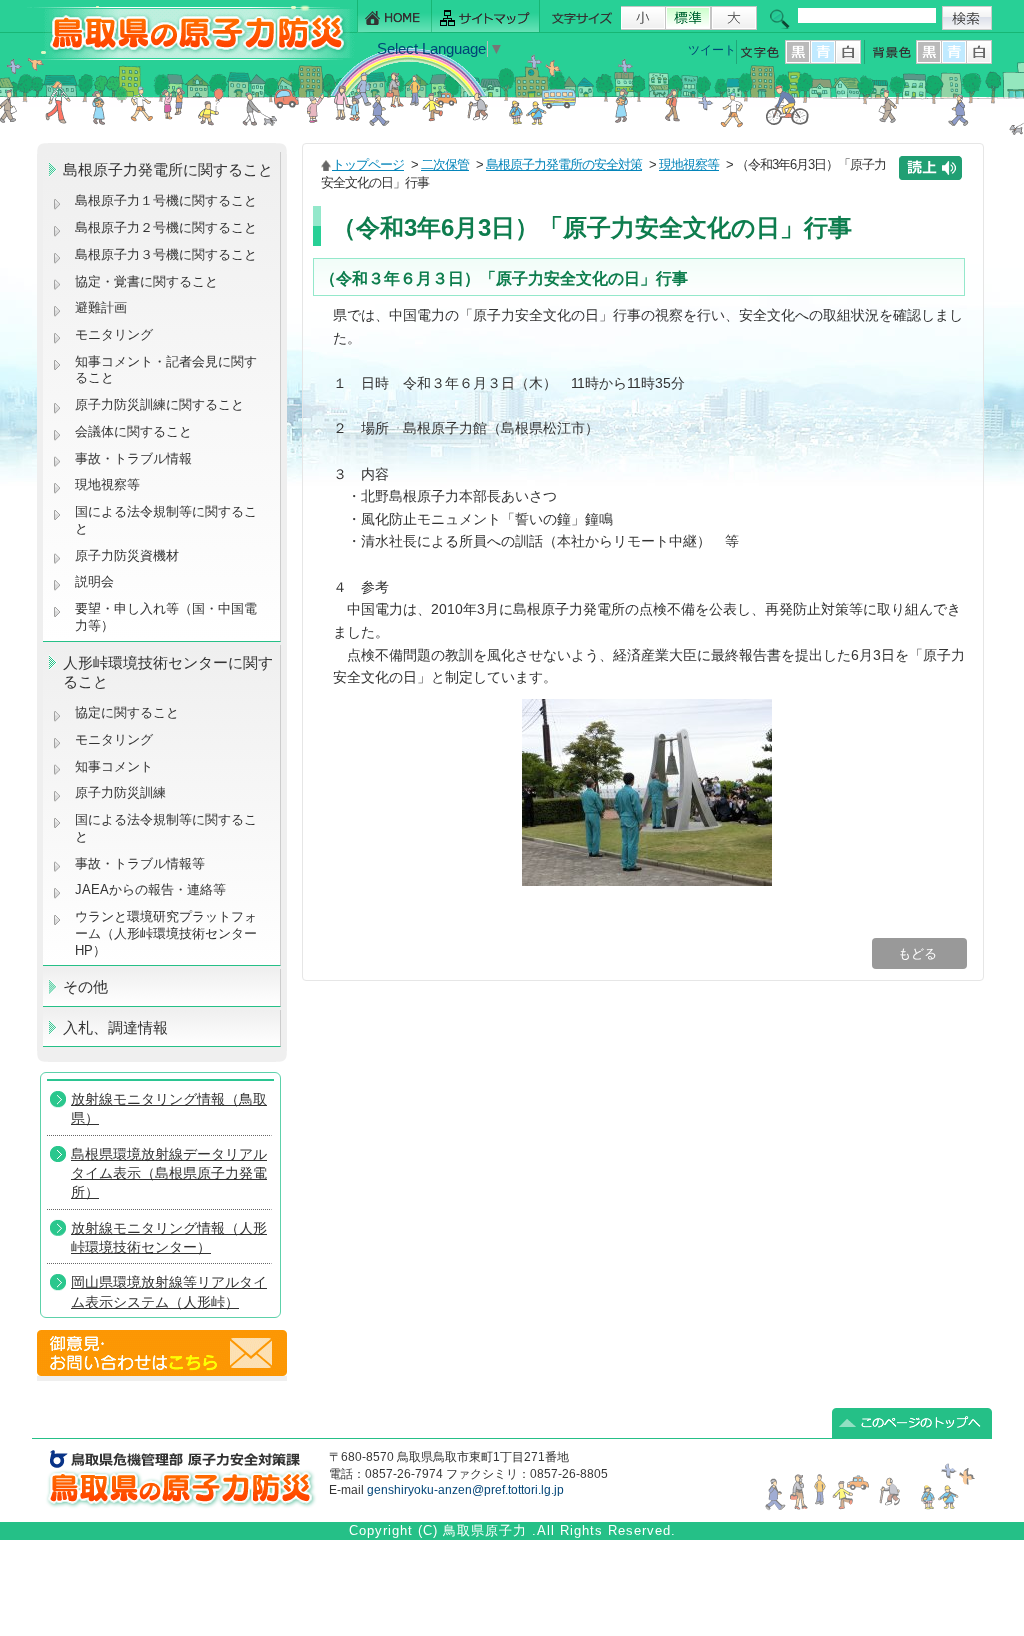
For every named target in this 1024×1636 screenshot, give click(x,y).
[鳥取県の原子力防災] (191, 56)
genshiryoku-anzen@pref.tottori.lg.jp (465, 1490)
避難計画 (101, 307)
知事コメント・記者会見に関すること (166, 370)
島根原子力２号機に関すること (166, 227)
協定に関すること (127, 712)
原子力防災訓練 (120, 792)
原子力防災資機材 (127, 555)
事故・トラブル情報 (137, 458)
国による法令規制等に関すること (166, 520)
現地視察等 (107, 484)
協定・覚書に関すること (146, 281)
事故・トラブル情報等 (142, 863)
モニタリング (114, 334)
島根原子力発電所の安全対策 (564, 164)
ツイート (712, 50)
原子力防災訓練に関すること (159, 404)
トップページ (368, 164)
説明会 (94, 581)
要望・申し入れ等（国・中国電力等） (166, 617)
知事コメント (114, 766)
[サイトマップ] (486, 16)
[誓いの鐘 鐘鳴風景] (647, 881)
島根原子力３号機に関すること (166, 254)
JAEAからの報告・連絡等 (150, 889)
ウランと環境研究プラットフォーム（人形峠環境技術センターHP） (166, 933)
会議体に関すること (133, 431)
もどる (919, 953)
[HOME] (394, 16)
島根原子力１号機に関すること (166, 200)
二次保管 (445, 164)
